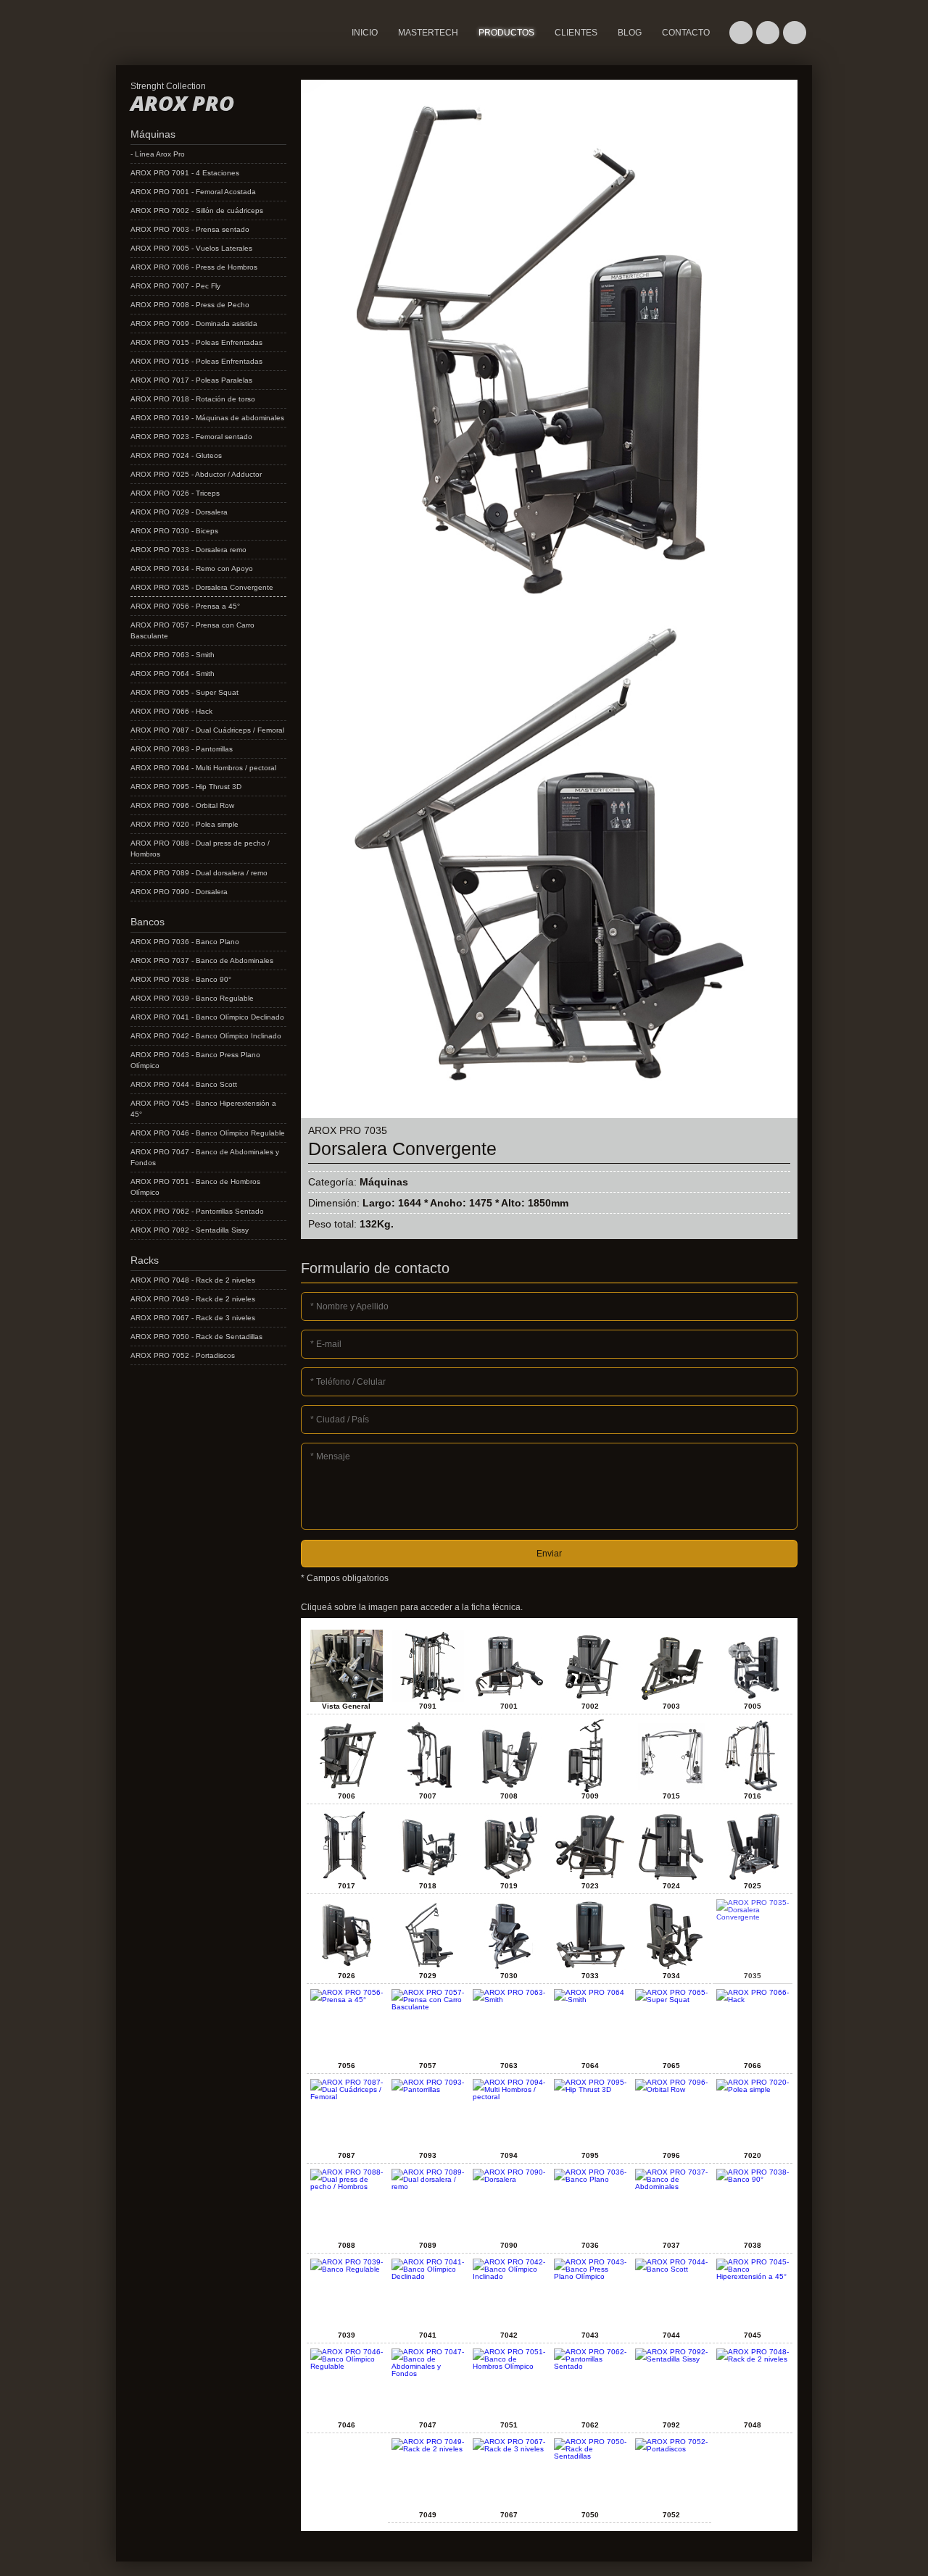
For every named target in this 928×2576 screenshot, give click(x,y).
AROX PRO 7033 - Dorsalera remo (188, 550)
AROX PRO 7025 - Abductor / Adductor (196, 474)
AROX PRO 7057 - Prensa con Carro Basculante (192, 630)
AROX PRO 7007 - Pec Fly (175, 286)
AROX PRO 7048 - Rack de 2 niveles (193, 1280)
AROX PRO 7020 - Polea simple (185, 824)
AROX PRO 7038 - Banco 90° (181, 979)
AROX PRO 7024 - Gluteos (176, 455)
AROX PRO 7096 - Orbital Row (182, 805)
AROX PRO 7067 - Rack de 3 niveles (193, 1318)
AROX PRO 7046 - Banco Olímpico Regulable (208, 1133)
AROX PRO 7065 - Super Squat (185, 692)
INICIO (365, 33)
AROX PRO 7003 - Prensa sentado (190, 229)
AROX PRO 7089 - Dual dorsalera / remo (199, 873)
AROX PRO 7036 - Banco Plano (185, 942)
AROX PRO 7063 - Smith (173, 655)
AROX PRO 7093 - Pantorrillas (182, 749)
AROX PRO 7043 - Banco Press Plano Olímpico (195, 1060)
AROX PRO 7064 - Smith (173, 674)
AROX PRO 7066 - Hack (171, 711)
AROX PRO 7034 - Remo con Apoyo (192, 568)
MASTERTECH (148, 54)
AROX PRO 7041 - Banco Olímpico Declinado (207, 1017)
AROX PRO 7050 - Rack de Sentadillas (196, 1337)
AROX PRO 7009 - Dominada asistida (194, 324)
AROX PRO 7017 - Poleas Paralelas (191, 380)
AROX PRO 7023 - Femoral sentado (191, 437)
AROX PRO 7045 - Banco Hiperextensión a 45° (203, 1109)
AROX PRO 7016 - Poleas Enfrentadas (196, 361)
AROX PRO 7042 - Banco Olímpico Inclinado (206, 1036)
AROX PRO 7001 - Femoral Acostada (193, 192)
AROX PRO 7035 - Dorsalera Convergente (202, 587)
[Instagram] (795, 33)
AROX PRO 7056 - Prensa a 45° (185, 606)
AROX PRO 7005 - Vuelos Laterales (191, 248)
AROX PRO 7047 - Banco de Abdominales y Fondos (205, 1157)
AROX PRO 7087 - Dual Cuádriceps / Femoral (207, 730)
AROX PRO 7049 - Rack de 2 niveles (193, 1299)
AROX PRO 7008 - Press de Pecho (190, 305)
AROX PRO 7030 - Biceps (174, 531)
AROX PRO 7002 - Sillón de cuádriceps (197, 211)
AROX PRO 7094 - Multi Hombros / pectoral (203, 768)
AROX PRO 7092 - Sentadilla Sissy (190, 1230)
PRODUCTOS (506, 33)
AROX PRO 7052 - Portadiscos (183, 1355)
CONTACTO (686, 33)
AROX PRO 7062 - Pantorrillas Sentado (197, 1211)
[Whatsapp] (741, 33)
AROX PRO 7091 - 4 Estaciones (185, 173)
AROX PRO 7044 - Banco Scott (184, 1084)
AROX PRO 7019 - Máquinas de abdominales (207, 418)
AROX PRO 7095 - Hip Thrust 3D (186, 787)
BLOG (630, 33)
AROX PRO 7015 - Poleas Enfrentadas (196, 342)
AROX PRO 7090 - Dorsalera (179, 892)
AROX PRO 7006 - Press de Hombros (194, 267)
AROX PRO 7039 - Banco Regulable (192, 998)
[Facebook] (768, 33)
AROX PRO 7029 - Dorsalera (179, 512)
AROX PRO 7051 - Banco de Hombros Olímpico (195, 1187)
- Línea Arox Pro (158, 154)
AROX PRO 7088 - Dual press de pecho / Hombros (200, 849)
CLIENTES (576, 33)
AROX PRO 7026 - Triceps (175, 493)
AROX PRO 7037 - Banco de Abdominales (202, 960)
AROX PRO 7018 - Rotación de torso (193, 399)
